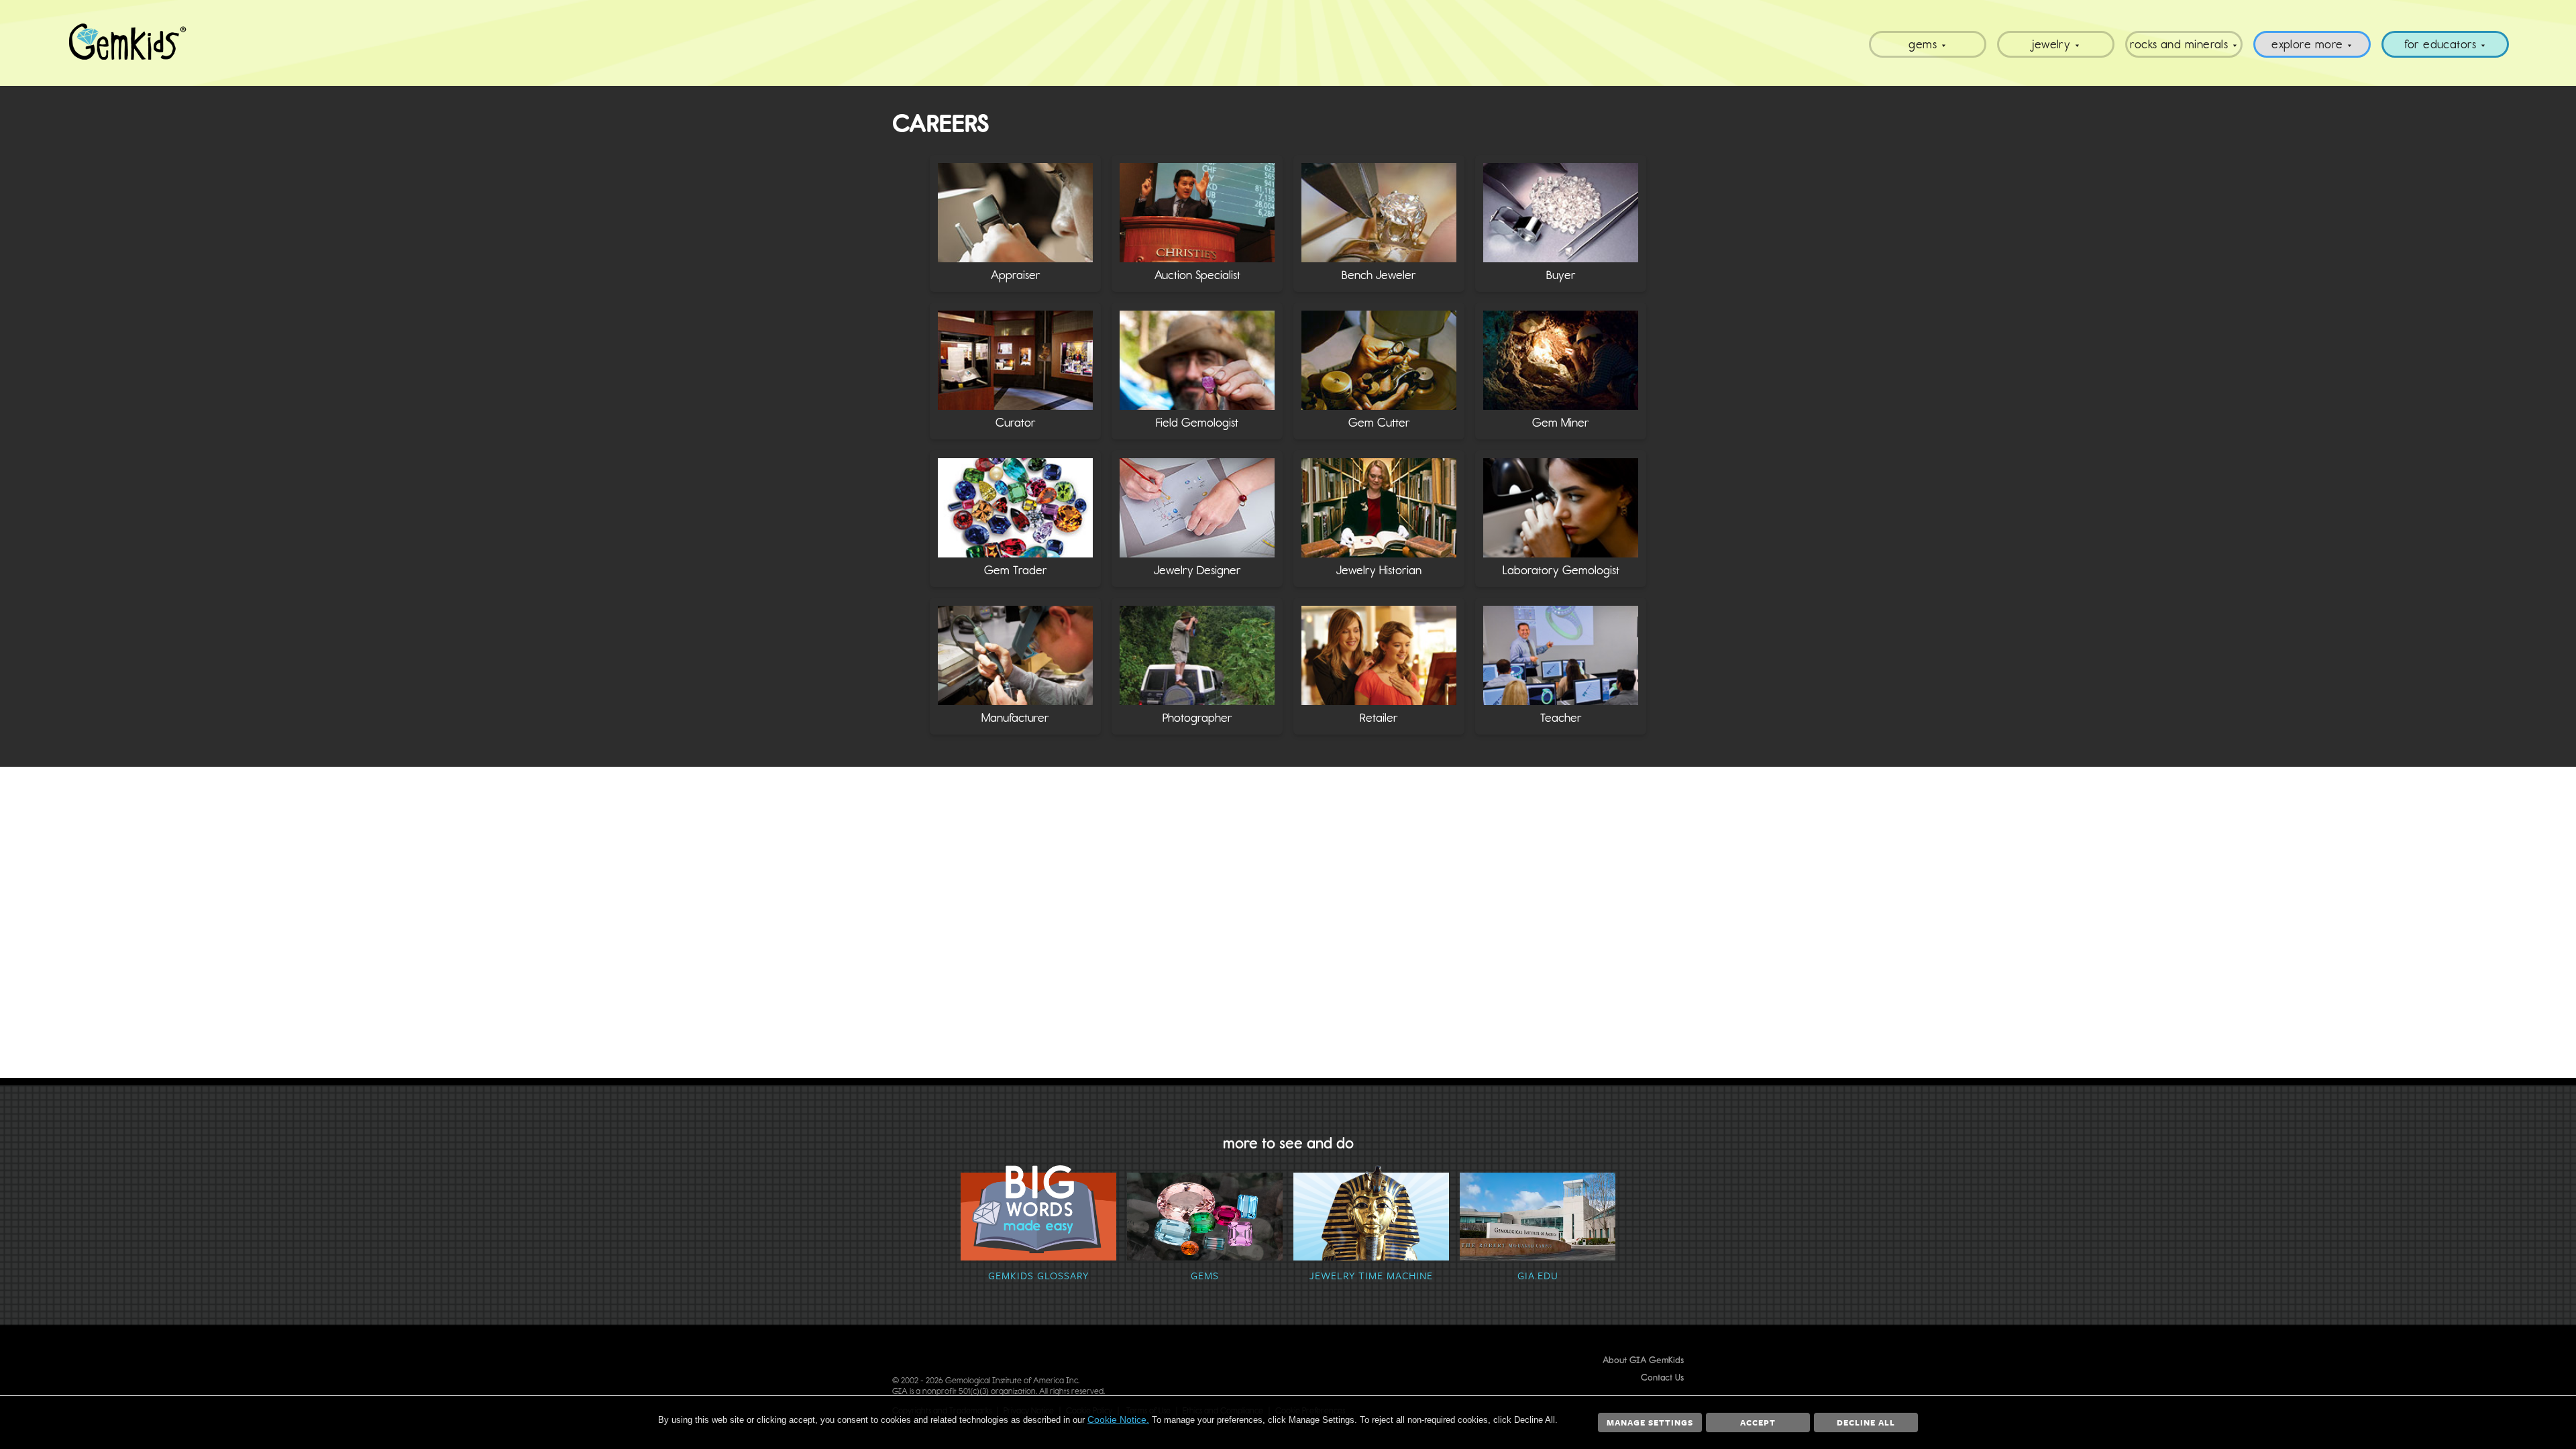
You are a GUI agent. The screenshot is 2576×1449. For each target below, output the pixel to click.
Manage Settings (1650, 1422)
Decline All (1866, 1422)
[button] (1015, 223)
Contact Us (1662, 1378)
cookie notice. (1118, 1419)
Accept (1758, 1422)
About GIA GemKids (1643, 1360)
